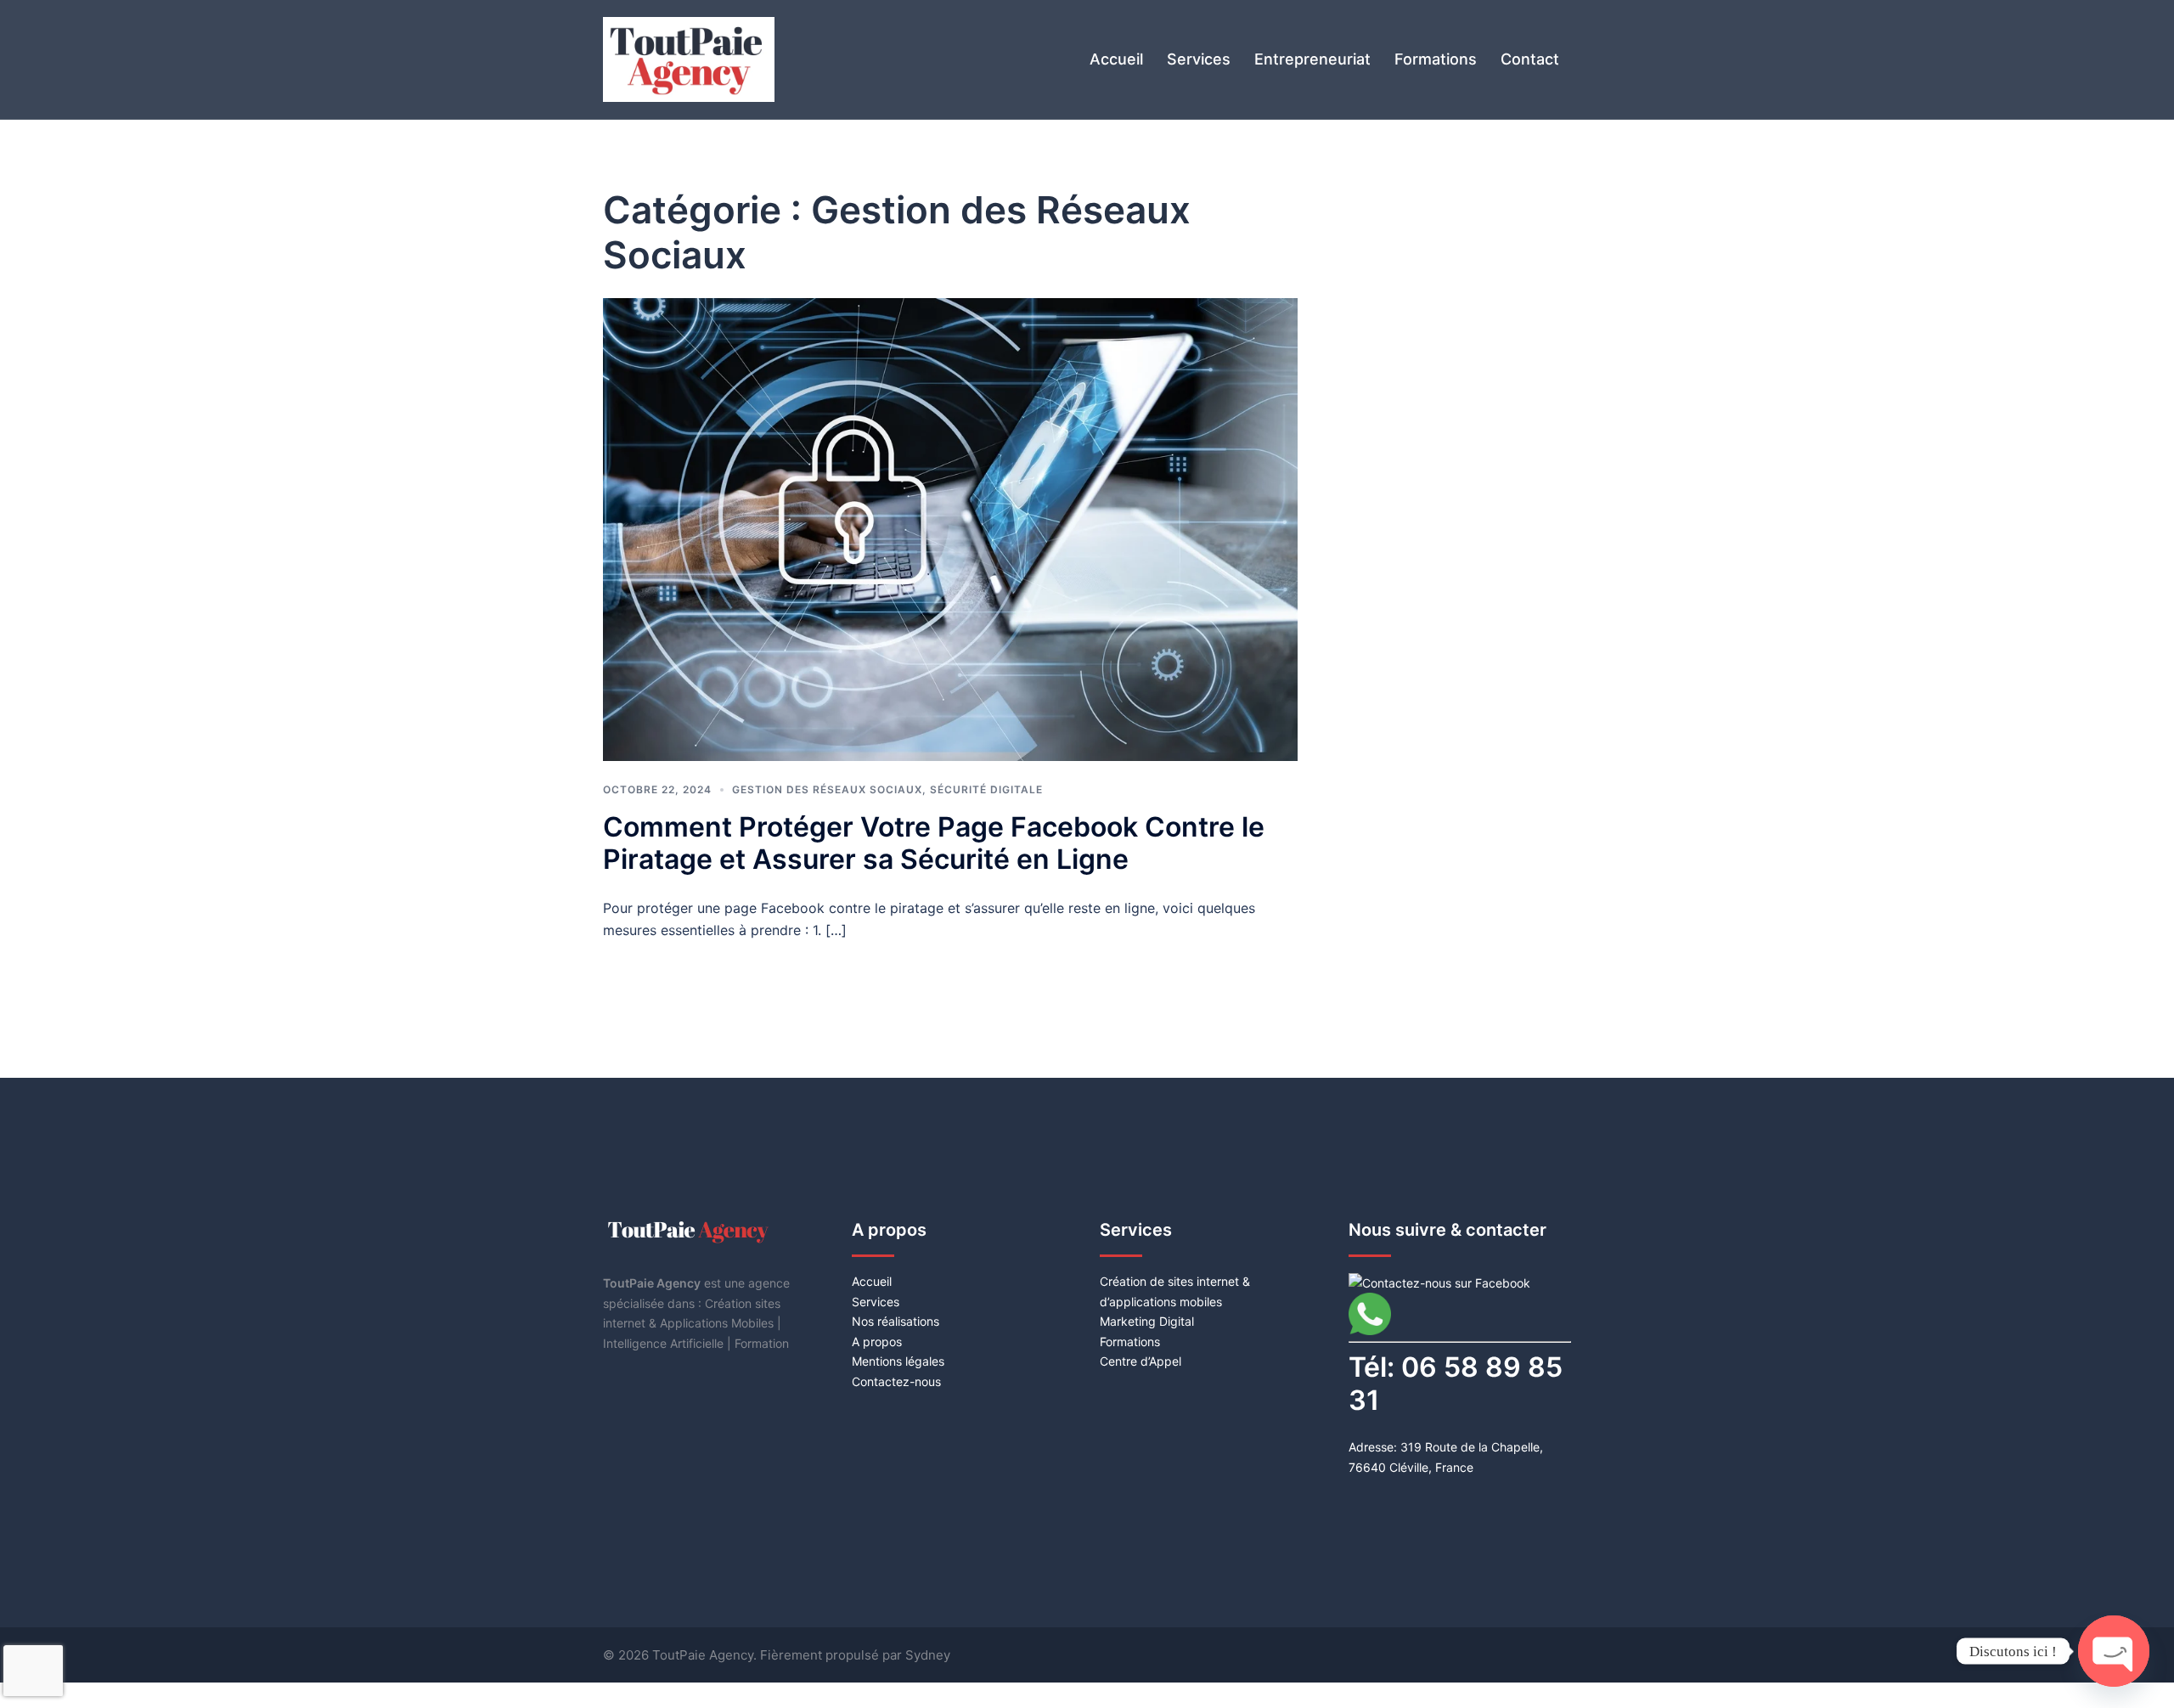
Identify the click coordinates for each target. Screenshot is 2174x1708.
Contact (1530, 59)
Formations (1436, 59)
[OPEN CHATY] (2114, 1638)
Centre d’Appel (1141, 1361)
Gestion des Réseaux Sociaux (827, 789)
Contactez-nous (896, 1381)
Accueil (1116, 59)
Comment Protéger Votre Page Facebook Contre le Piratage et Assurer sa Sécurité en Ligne (934, 843)
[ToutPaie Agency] (689, 58)
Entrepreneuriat (1312, 59)
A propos (877, 1342)
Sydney (928, 1655)
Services (1199, 59)
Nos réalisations (896, 1321)
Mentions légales (898, 1361)
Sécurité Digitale (986, 789)
